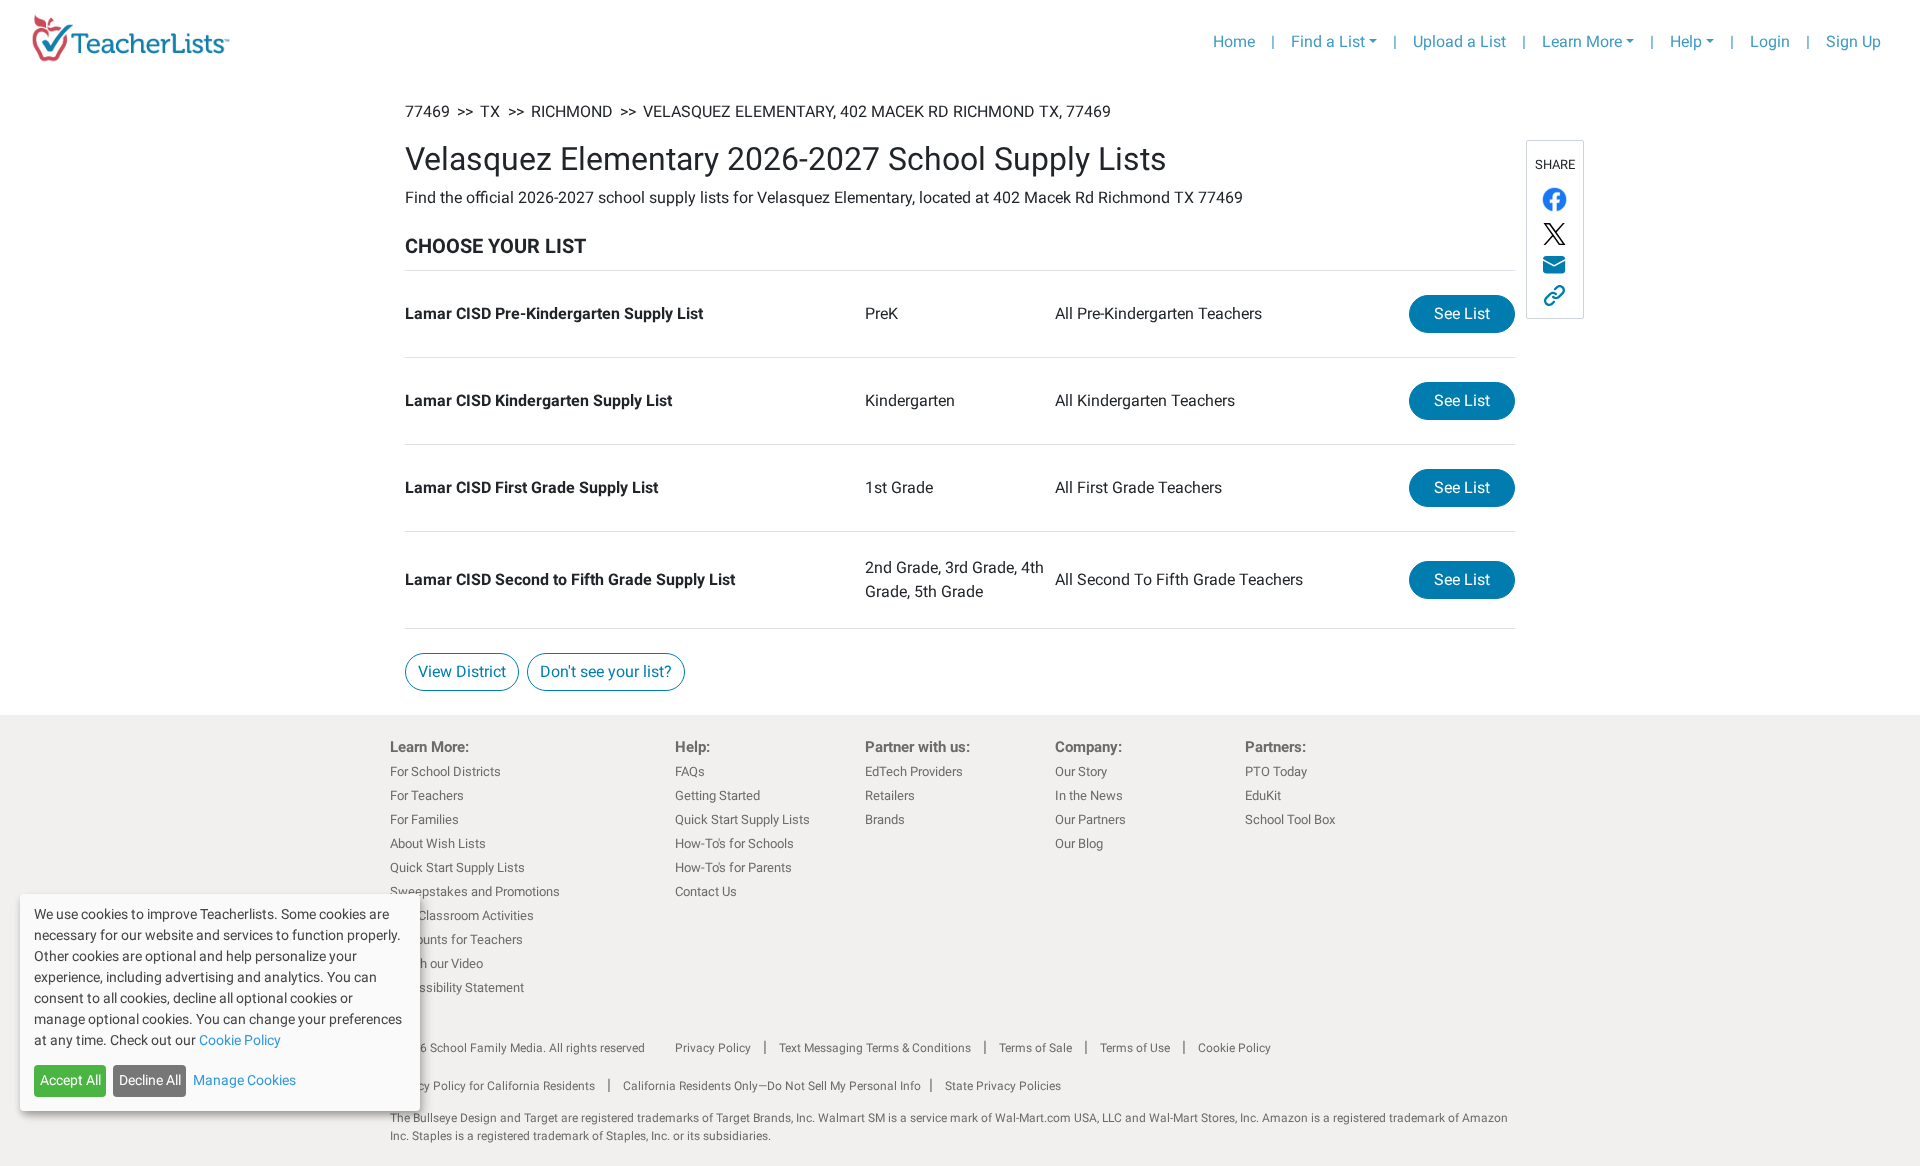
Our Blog (1079, 843)
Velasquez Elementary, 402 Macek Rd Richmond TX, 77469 (877, 111)
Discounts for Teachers (456, 939)
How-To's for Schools (734, 843)
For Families (424, 819)
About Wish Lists (438, 843)
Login (1770, 41)
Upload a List (1459, 41)
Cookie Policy (1234, 1048)
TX (490, 111)
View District (462, 671)
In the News (1089, 795)
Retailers (890, 795)
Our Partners (1090, 819)
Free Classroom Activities (462, 915)
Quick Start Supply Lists (457, 867)
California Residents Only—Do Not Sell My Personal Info (772, 1086)
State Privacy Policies (1003, 1086)
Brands (885, 819)
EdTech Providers (914, 771)
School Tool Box (1290, 819)
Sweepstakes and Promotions (475, 891)
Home (1234, 41)
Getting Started (717, 795)
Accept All (70, 1080)
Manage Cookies (244, 1080)
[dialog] (220, 1002)
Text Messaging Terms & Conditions (875, 1048)
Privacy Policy (713, 1048)
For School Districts (445, 771)
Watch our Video (436, 963)
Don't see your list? (606, 671)
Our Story (1081, 771)
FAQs (690, 771)
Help (1686, 41)
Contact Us (706, 891)
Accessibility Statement (457, 987)
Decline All (150, 1080)
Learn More (1582, 41)
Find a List (1328, 41)
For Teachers (427, 795)
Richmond (572, 111)
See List (1474, 313)
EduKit (1263, 795)
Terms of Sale (1035, 1048)
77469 (427, 111)
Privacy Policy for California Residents (492, 1086)
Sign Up (1853, 41)
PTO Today (1276, 771)
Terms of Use (1135, 1048)
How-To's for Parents (733, 867)
